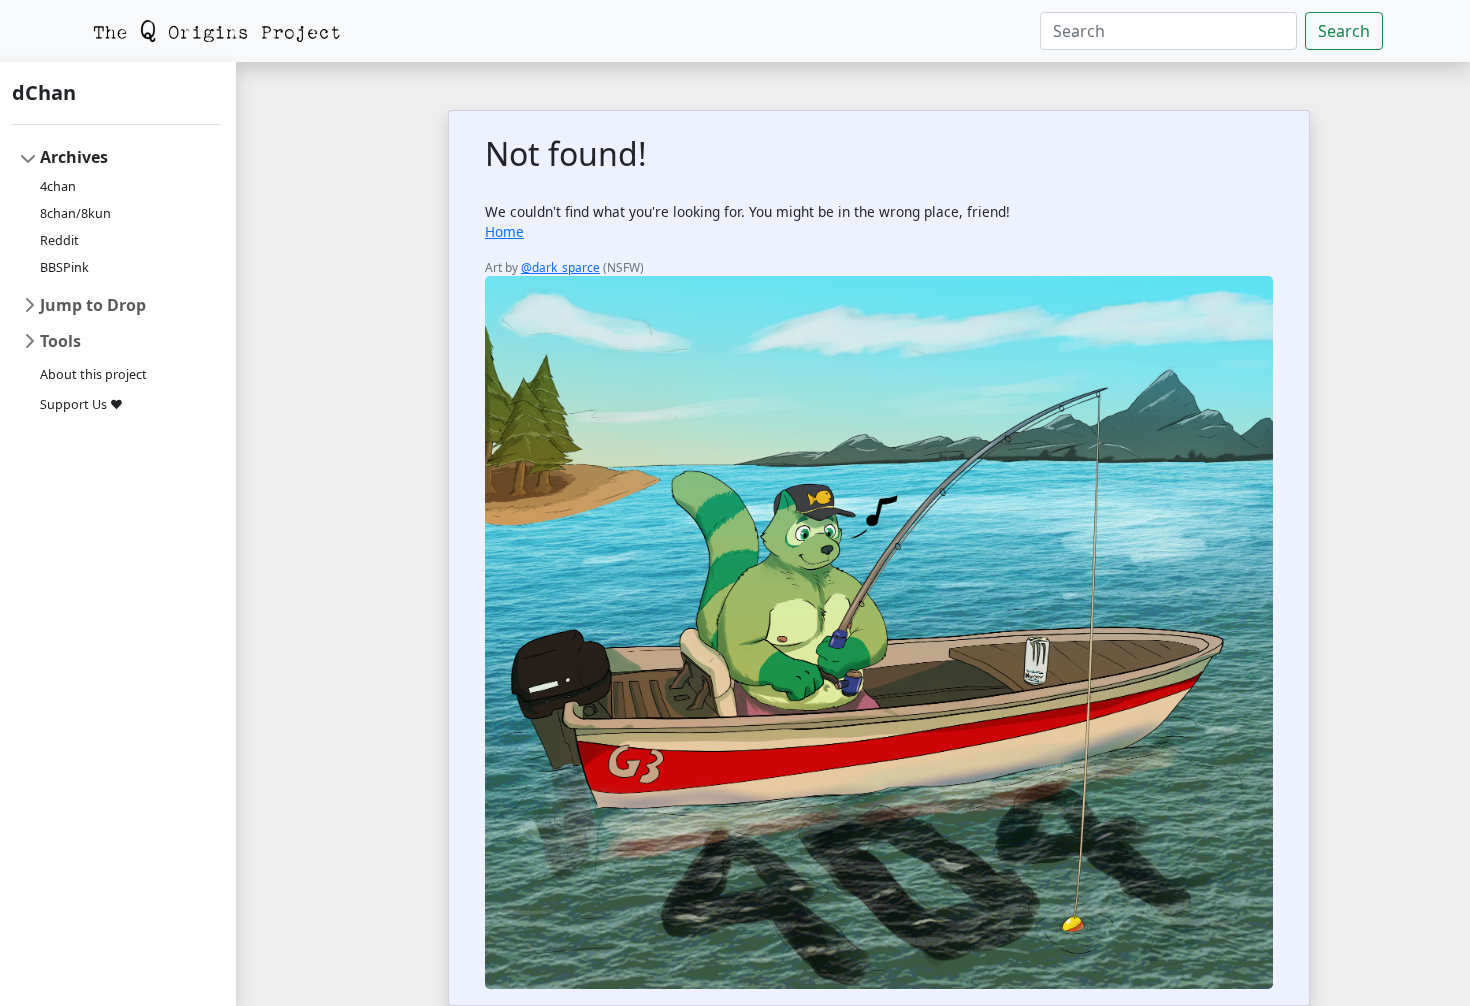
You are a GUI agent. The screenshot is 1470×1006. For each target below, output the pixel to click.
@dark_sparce (560, 267)
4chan (58, 186)
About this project (93, 374)
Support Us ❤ (81, 404)
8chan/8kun (75, 213)
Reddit (59, 240)
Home (504, 231)
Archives (74, 157)
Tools (60, 341)
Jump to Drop (93, 305)
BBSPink (64, 267)
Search (1344, 31)
